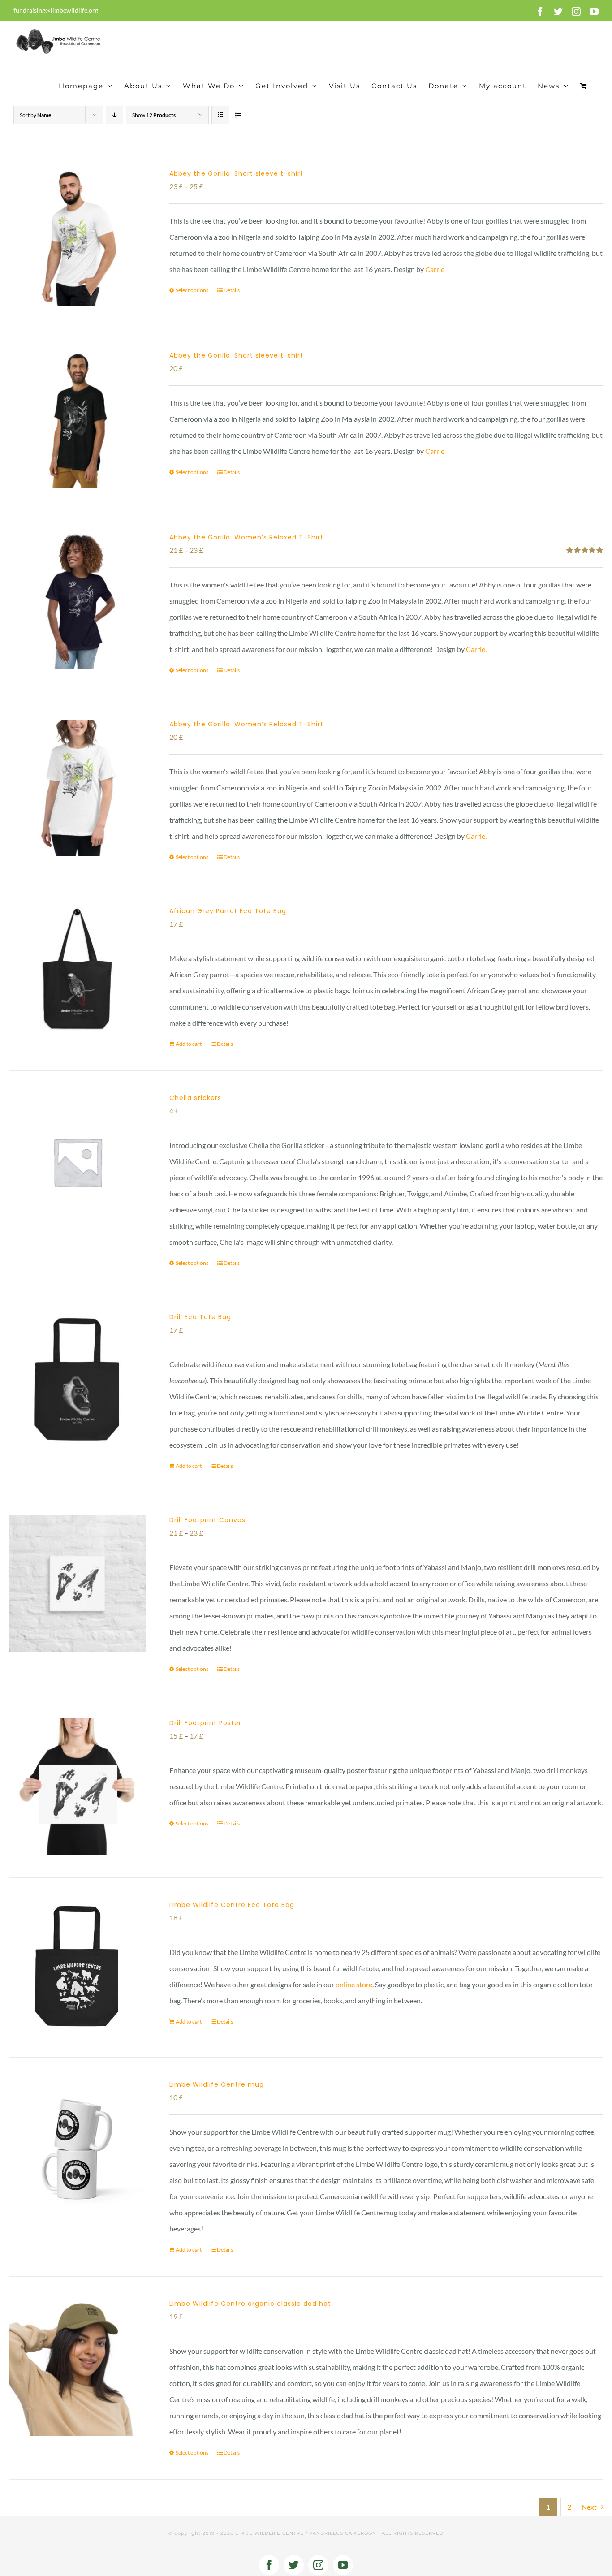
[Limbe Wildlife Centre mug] (77, 2147)
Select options (192, 290)
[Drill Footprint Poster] (77, 1787)
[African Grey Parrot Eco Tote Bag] (77, 975)
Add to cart (189, 1044)
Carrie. (476, 649)
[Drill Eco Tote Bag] (77, 1381)
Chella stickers (195, 1098)
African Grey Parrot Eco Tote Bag (228, 911)
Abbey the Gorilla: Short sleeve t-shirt (236, 173)
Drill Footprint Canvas (207, 1520)
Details (232, 290)
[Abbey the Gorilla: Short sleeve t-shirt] (77, 237)
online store (354, 1984)
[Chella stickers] (77, 1162)
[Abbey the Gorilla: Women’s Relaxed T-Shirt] (77, 601)
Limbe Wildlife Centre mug (217, 2084)
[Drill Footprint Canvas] (77, 1584)
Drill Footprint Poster (205, 1723)
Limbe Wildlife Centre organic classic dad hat (250, 2304)
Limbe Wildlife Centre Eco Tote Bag (232, 1905)
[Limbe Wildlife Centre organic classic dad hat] (77, 2367)
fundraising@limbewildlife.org (56, 10)
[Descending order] (114, 115)
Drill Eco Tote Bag (200, 1317)
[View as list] (238, 115)
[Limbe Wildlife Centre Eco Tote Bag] (77, 1968)
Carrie (435, 269)
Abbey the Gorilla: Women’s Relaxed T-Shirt (246, 537)
